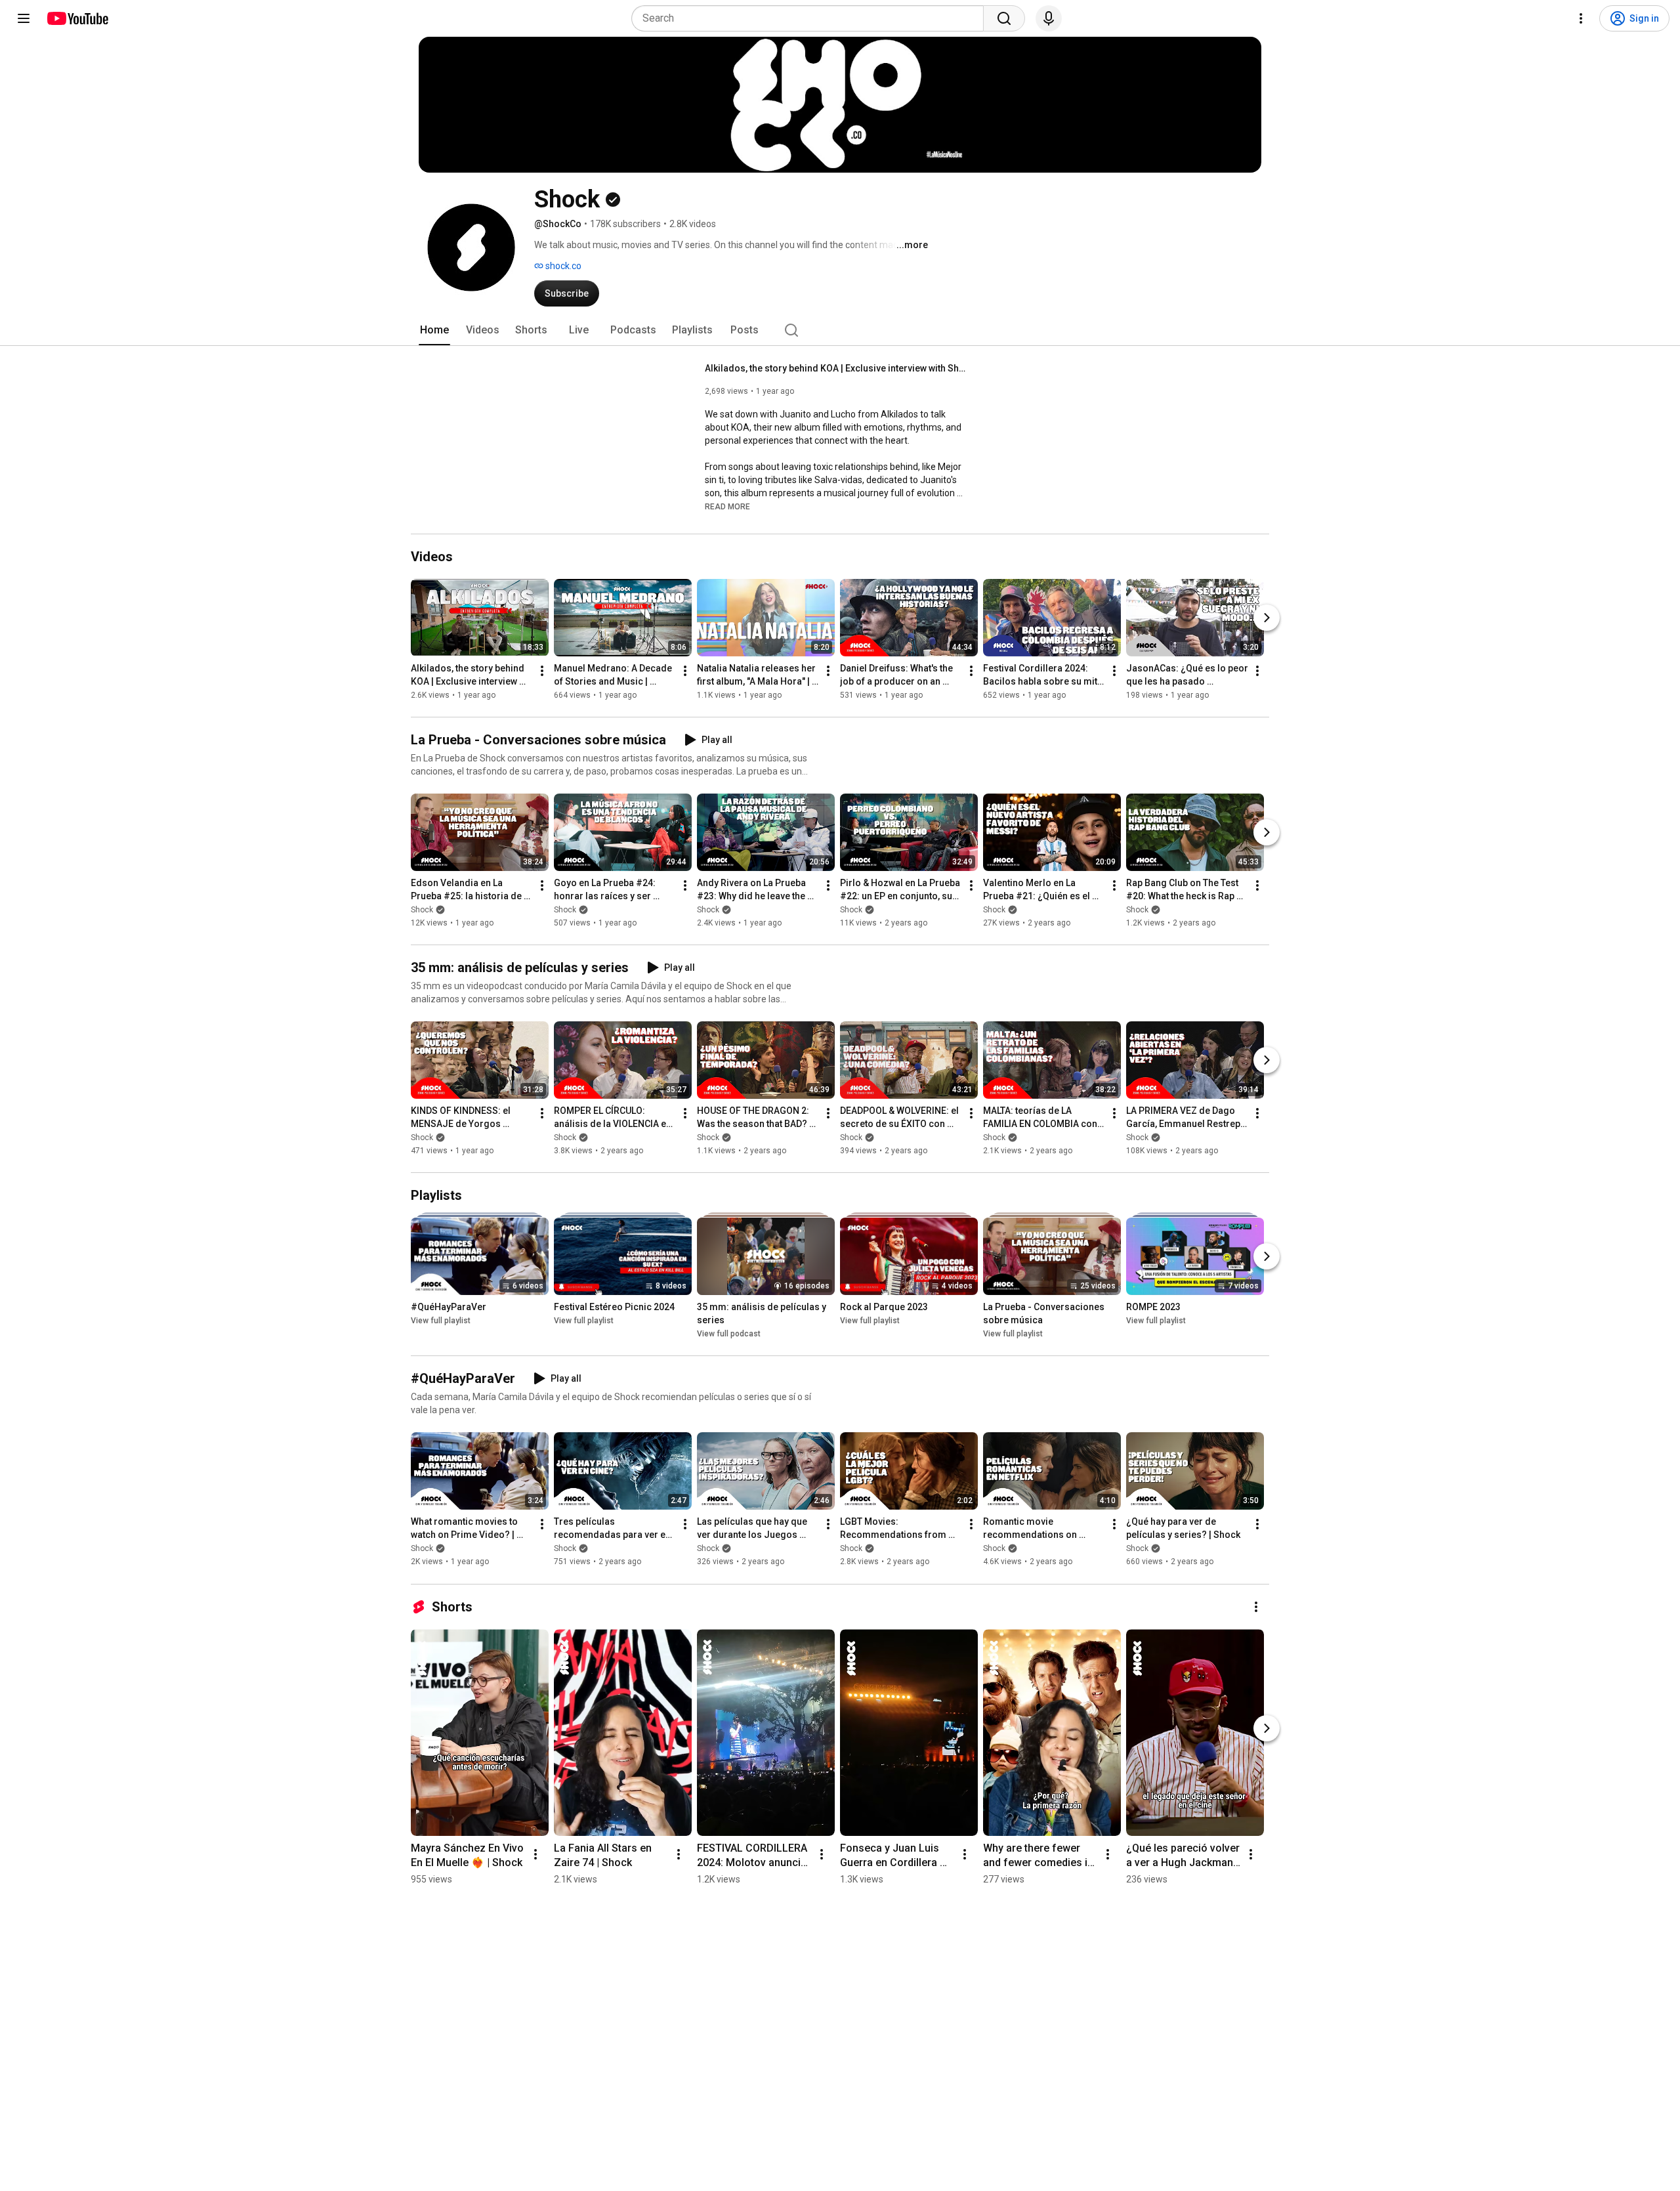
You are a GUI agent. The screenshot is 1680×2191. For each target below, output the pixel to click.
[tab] (434, 330)
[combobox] (811, 18)
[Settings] (1581, 18)
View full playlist (441, 1321)
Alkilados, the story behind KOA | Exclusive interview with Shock (836, 368)
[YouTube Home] (77, 18)
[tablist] (840, 330)
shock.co (562, 266)
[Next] (1267, 618)
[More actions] (542, 671)
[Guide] (24, 18)
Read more (727, 507)
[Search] (1004, 18)
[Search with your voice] (1049, 18)
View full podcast (729, 1334)
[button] (727, 506)
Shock (422, 910)
